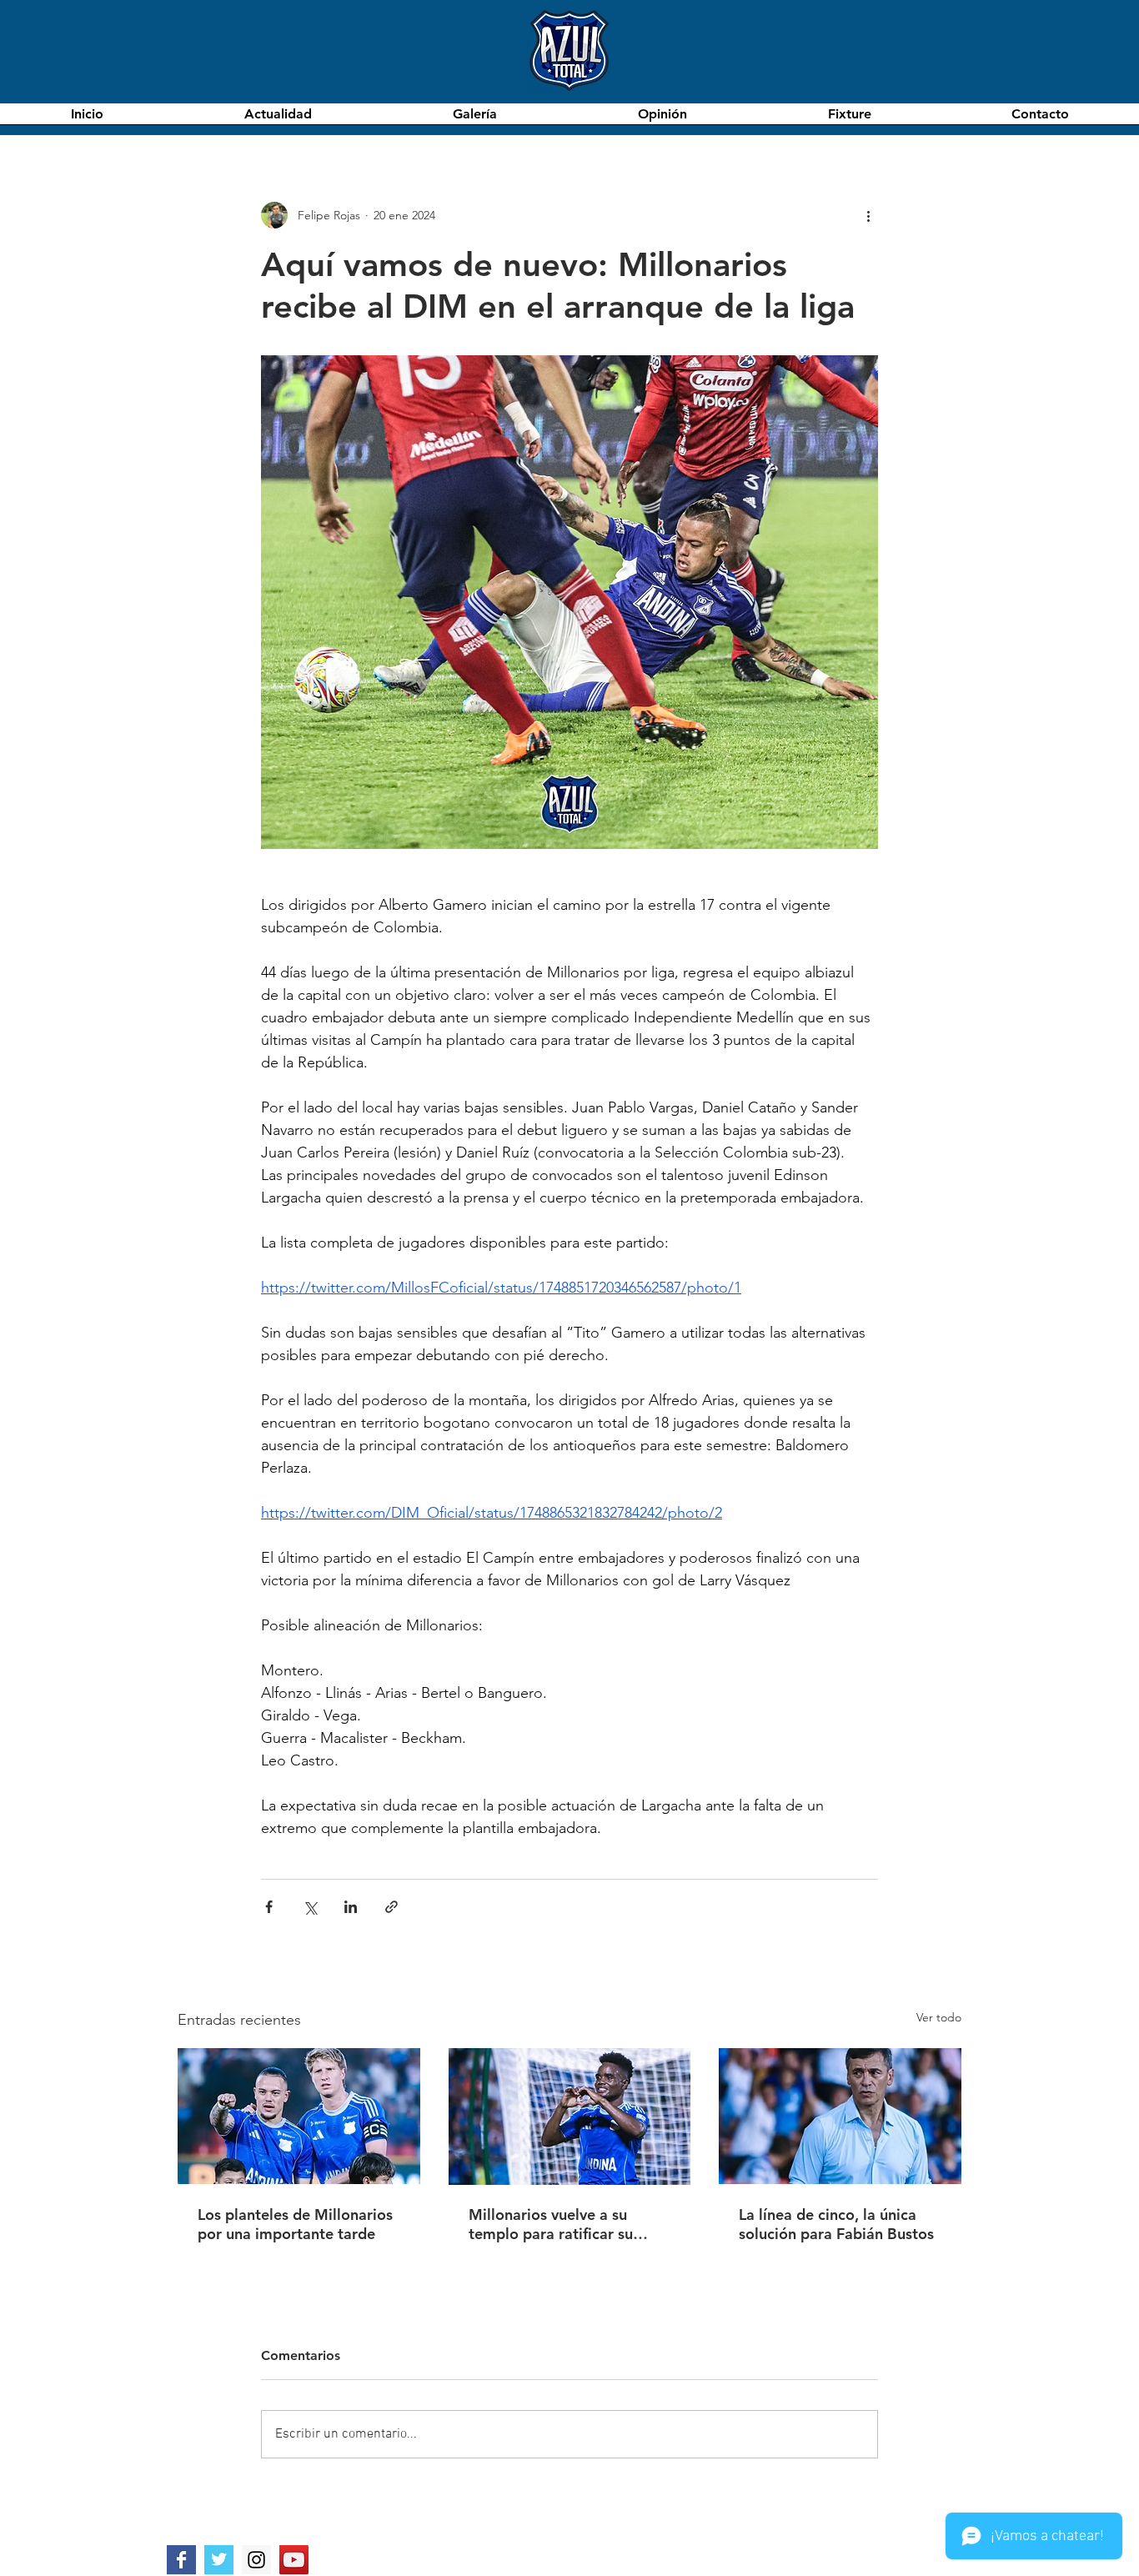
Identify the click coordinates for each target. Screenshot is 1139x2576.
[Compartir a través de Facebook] (269, 1907)
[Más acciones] (868, 215)
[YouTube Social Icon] (294, 2560)
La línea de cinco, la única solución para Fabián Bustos (836, 2224)
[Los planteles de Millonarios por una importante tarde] (299, 2116)
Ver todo (939, 2017)
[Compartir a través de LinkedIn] (351, 1907)
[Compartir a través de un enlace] (391, 1907)
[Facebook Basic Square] (181, 2560)
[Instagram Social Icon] (256, 2560)
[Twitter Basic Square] (219, 2560)
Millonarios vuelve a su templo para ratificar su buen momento (551, 2224)
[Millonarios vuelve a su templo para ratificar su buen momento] (570, 2117)
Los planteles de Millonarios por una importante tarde (295, 2224)
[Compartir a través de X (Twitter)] (310, 1907)
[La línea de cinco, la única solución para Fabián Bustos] (840, 2116)
